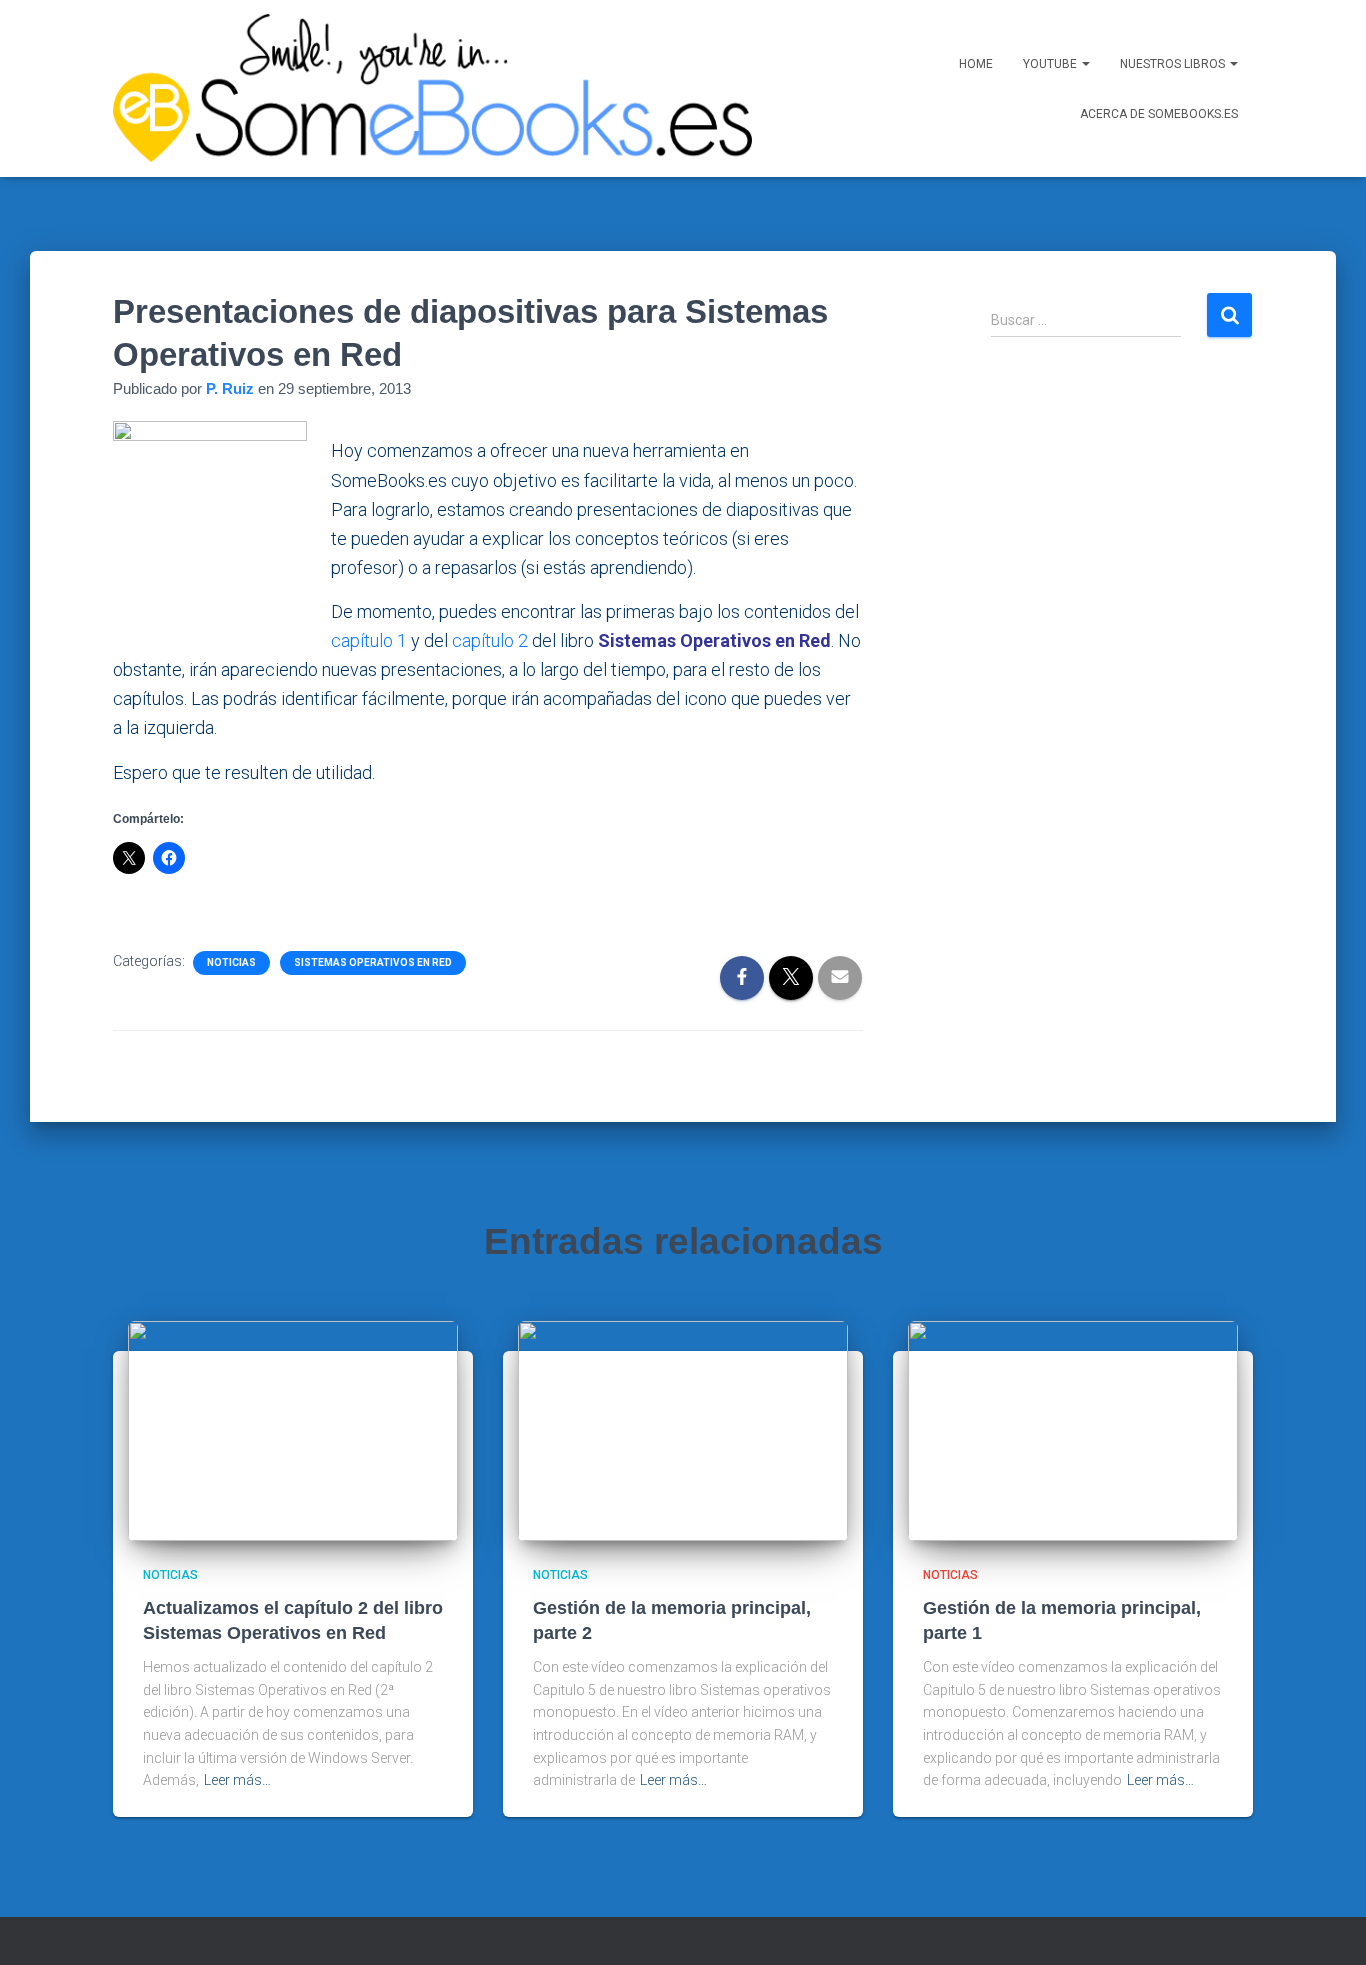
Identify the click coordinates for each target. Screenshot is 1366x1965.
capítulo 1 (369, 640)
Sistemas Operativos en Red (373, 962)
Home (976, 64)
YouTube (1051, 64)
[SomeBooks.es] (429, 88)
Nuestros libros (1174, 64)
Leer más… (237, 1780)
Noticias (231, 962)
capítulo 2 (490, 640)
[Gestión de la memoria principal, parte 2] (683, 1430)
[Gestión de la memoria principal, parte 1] (1073, 1430)
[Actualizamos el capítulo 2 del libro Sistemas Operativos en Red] (293, 1430)
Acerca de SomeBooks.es (1159, 114)
